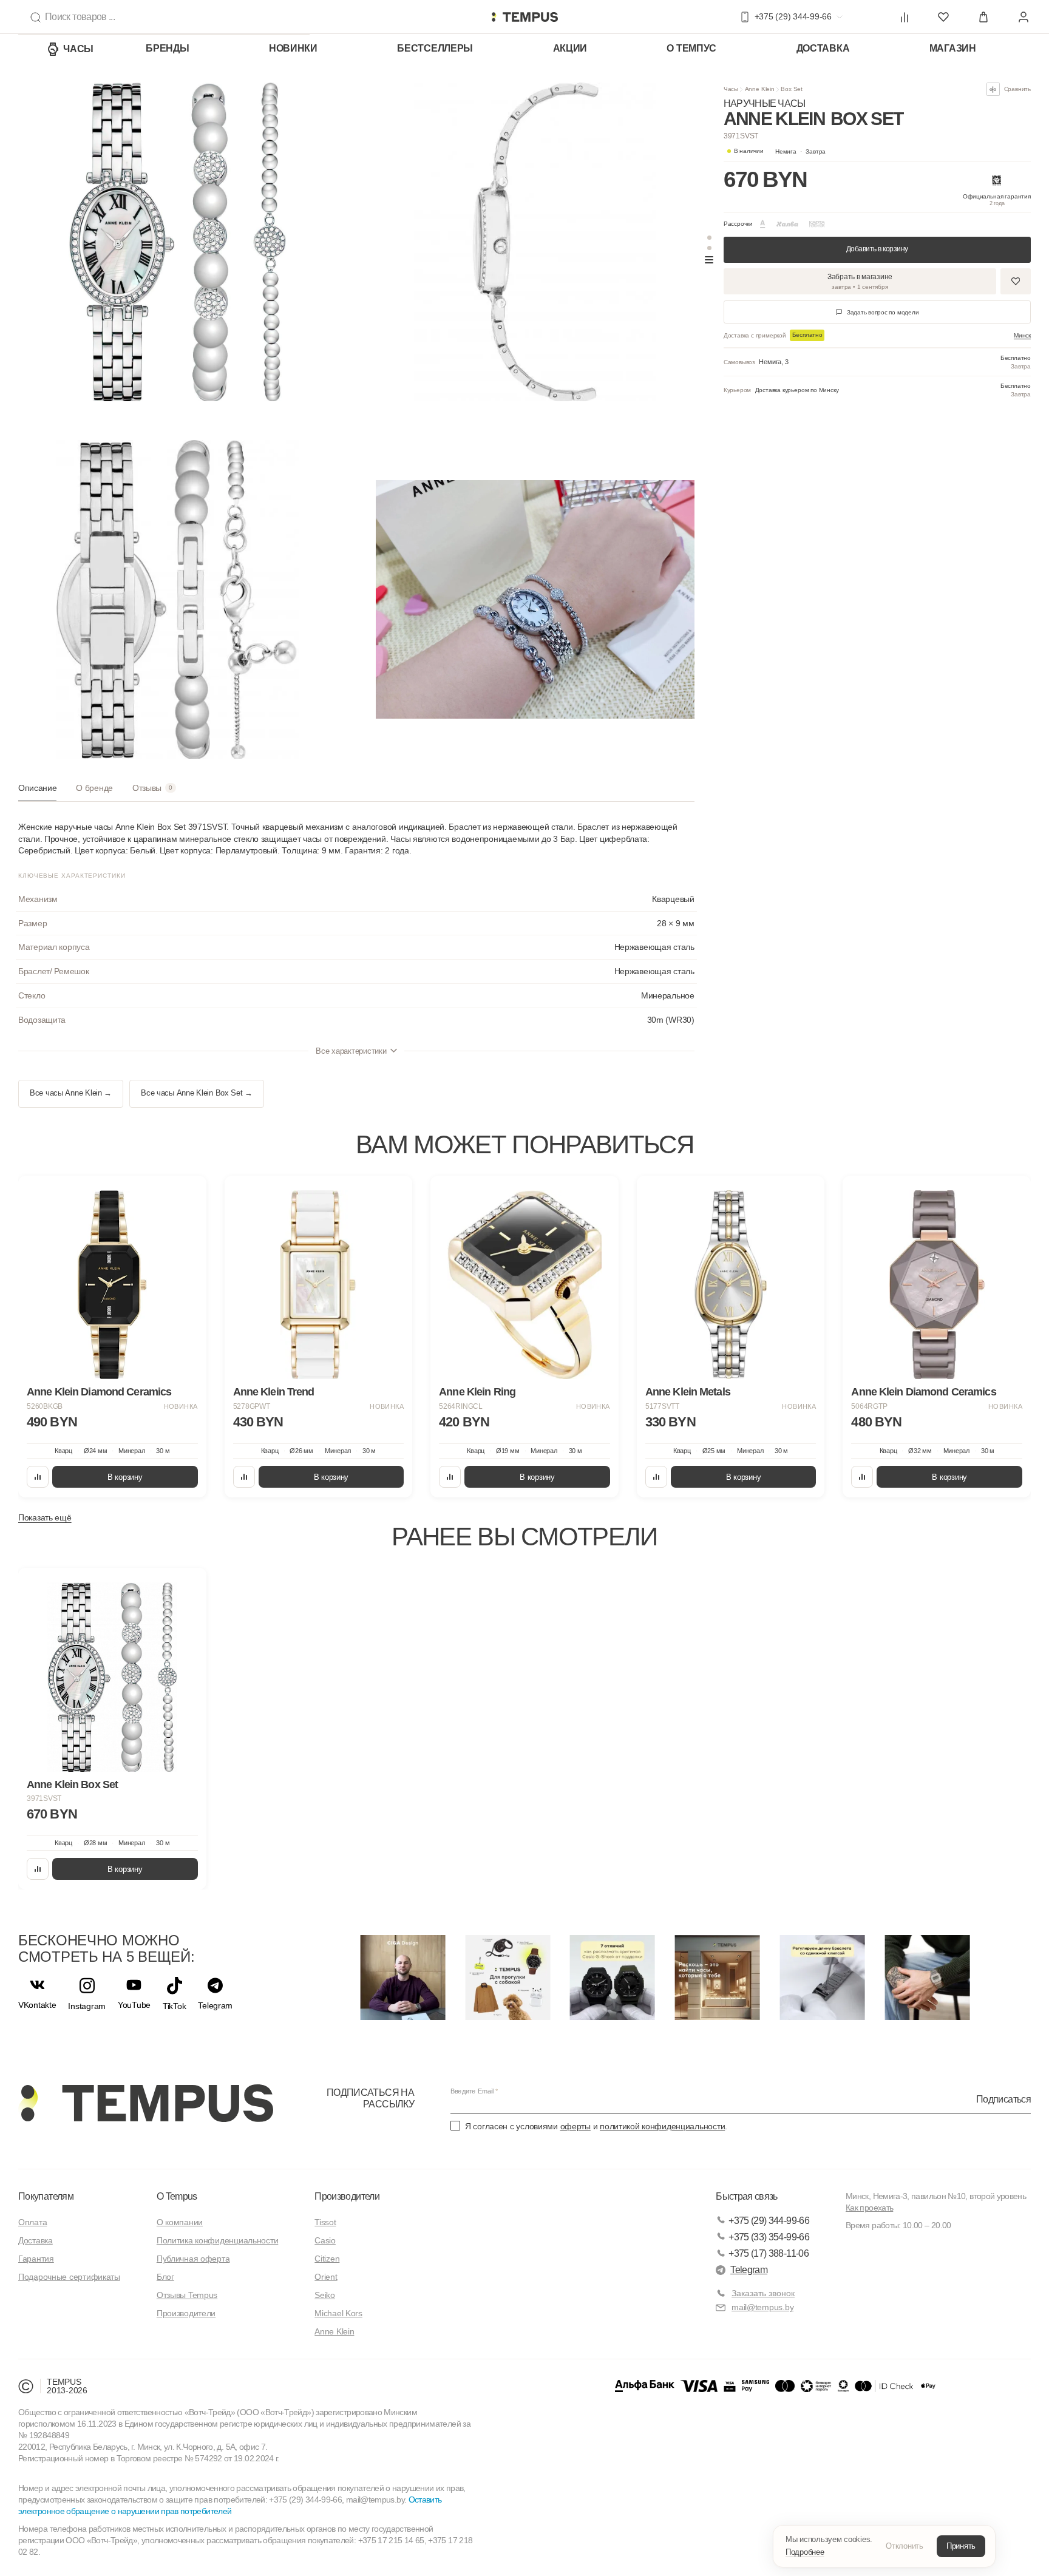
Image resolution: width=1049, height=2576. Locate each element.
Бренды (167, 48)
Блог (165, 2277)
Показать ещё (45, 1517)
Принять (961, 2546)
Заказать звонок (763, 2293)
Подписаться (1003, 2099)
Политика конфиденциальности (217, 2240)
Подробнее (805, 2552)
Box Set (792, 89)
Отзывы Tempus (187, 2295)
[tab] (37, 792)
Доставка (823, 48)
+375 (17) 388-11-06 (769, 2253)
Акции (570, 48)
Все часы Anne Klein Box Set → (197, 1093)
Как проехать (869, 2208)
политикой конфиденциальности (662, 2126)
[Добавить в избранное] (1016, 281)
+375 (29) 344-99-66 (769, 2221)
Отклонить (905, 2546)
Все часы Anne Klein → (71, 1093)
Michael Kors (338, 2313)
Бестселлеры (435, 48)
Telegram (749, 2270)
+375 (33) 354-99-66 (769, 2237)
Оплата (32, 2222)
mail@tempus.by (762, 2307)
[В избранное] (186, 1196)
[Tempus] (146, 2103)
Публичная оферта (193, 2259)
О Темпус (691, 48)
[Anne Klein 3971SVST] (112, 1677)
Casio (325, 2240)
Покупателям (46, 2196)
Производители (186, 2313)
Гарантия (36, 2259)
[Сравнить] (38, 1477)
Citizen (327, 2259)
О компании (180, 2222)
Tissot (325, 2222)
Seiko (325, 2295)
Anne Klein (760, 89)
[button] (801, 151)
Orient (326, 2277)
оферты (575, 2126)
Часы (78, 49)
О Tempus (177, 2196)
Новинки (293, 48)
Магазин (953, 48)
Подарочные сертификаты (69, 2277)
